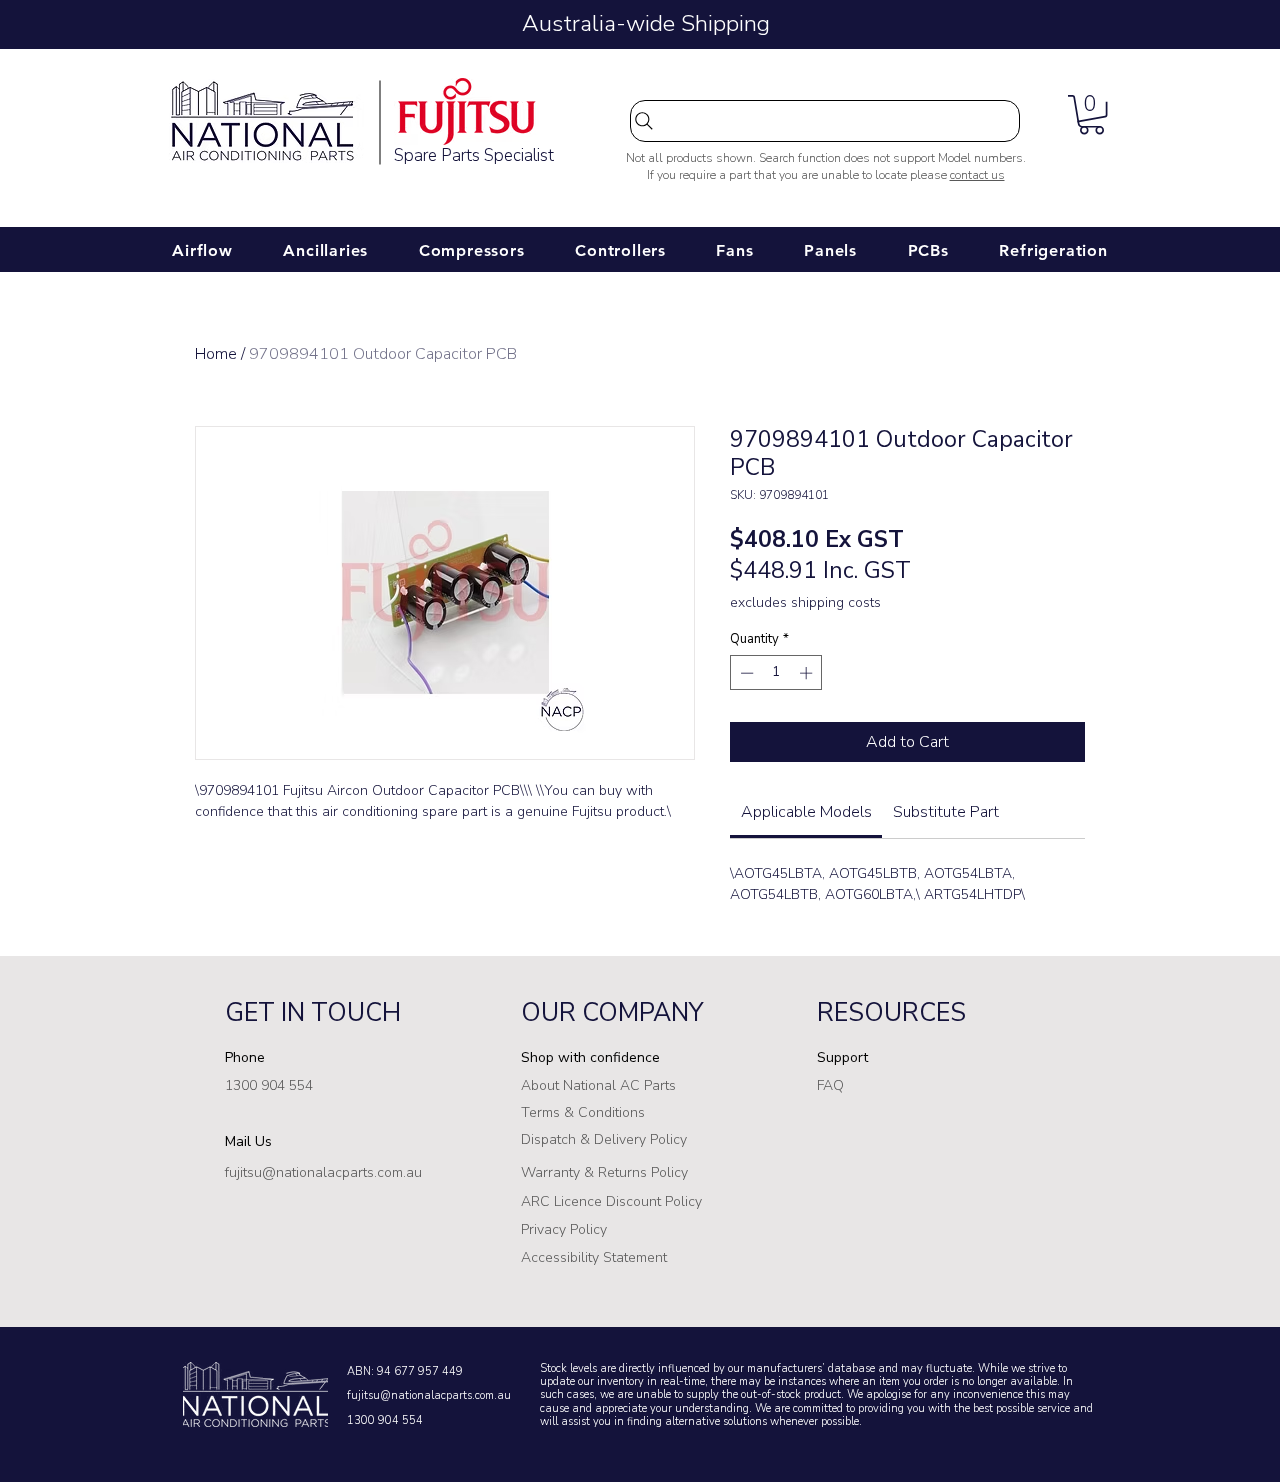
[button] (1091, 114)
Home (216, 354)
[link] (806, 812)
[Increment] (808, 673)
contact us (977, 175)
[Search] (825, 121)
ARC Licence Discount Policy (611, 1201)
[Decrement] (745, 673)
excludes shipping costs (805, 602)
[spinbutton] (776, 673)
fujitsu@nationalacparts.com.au (429, 1395)
